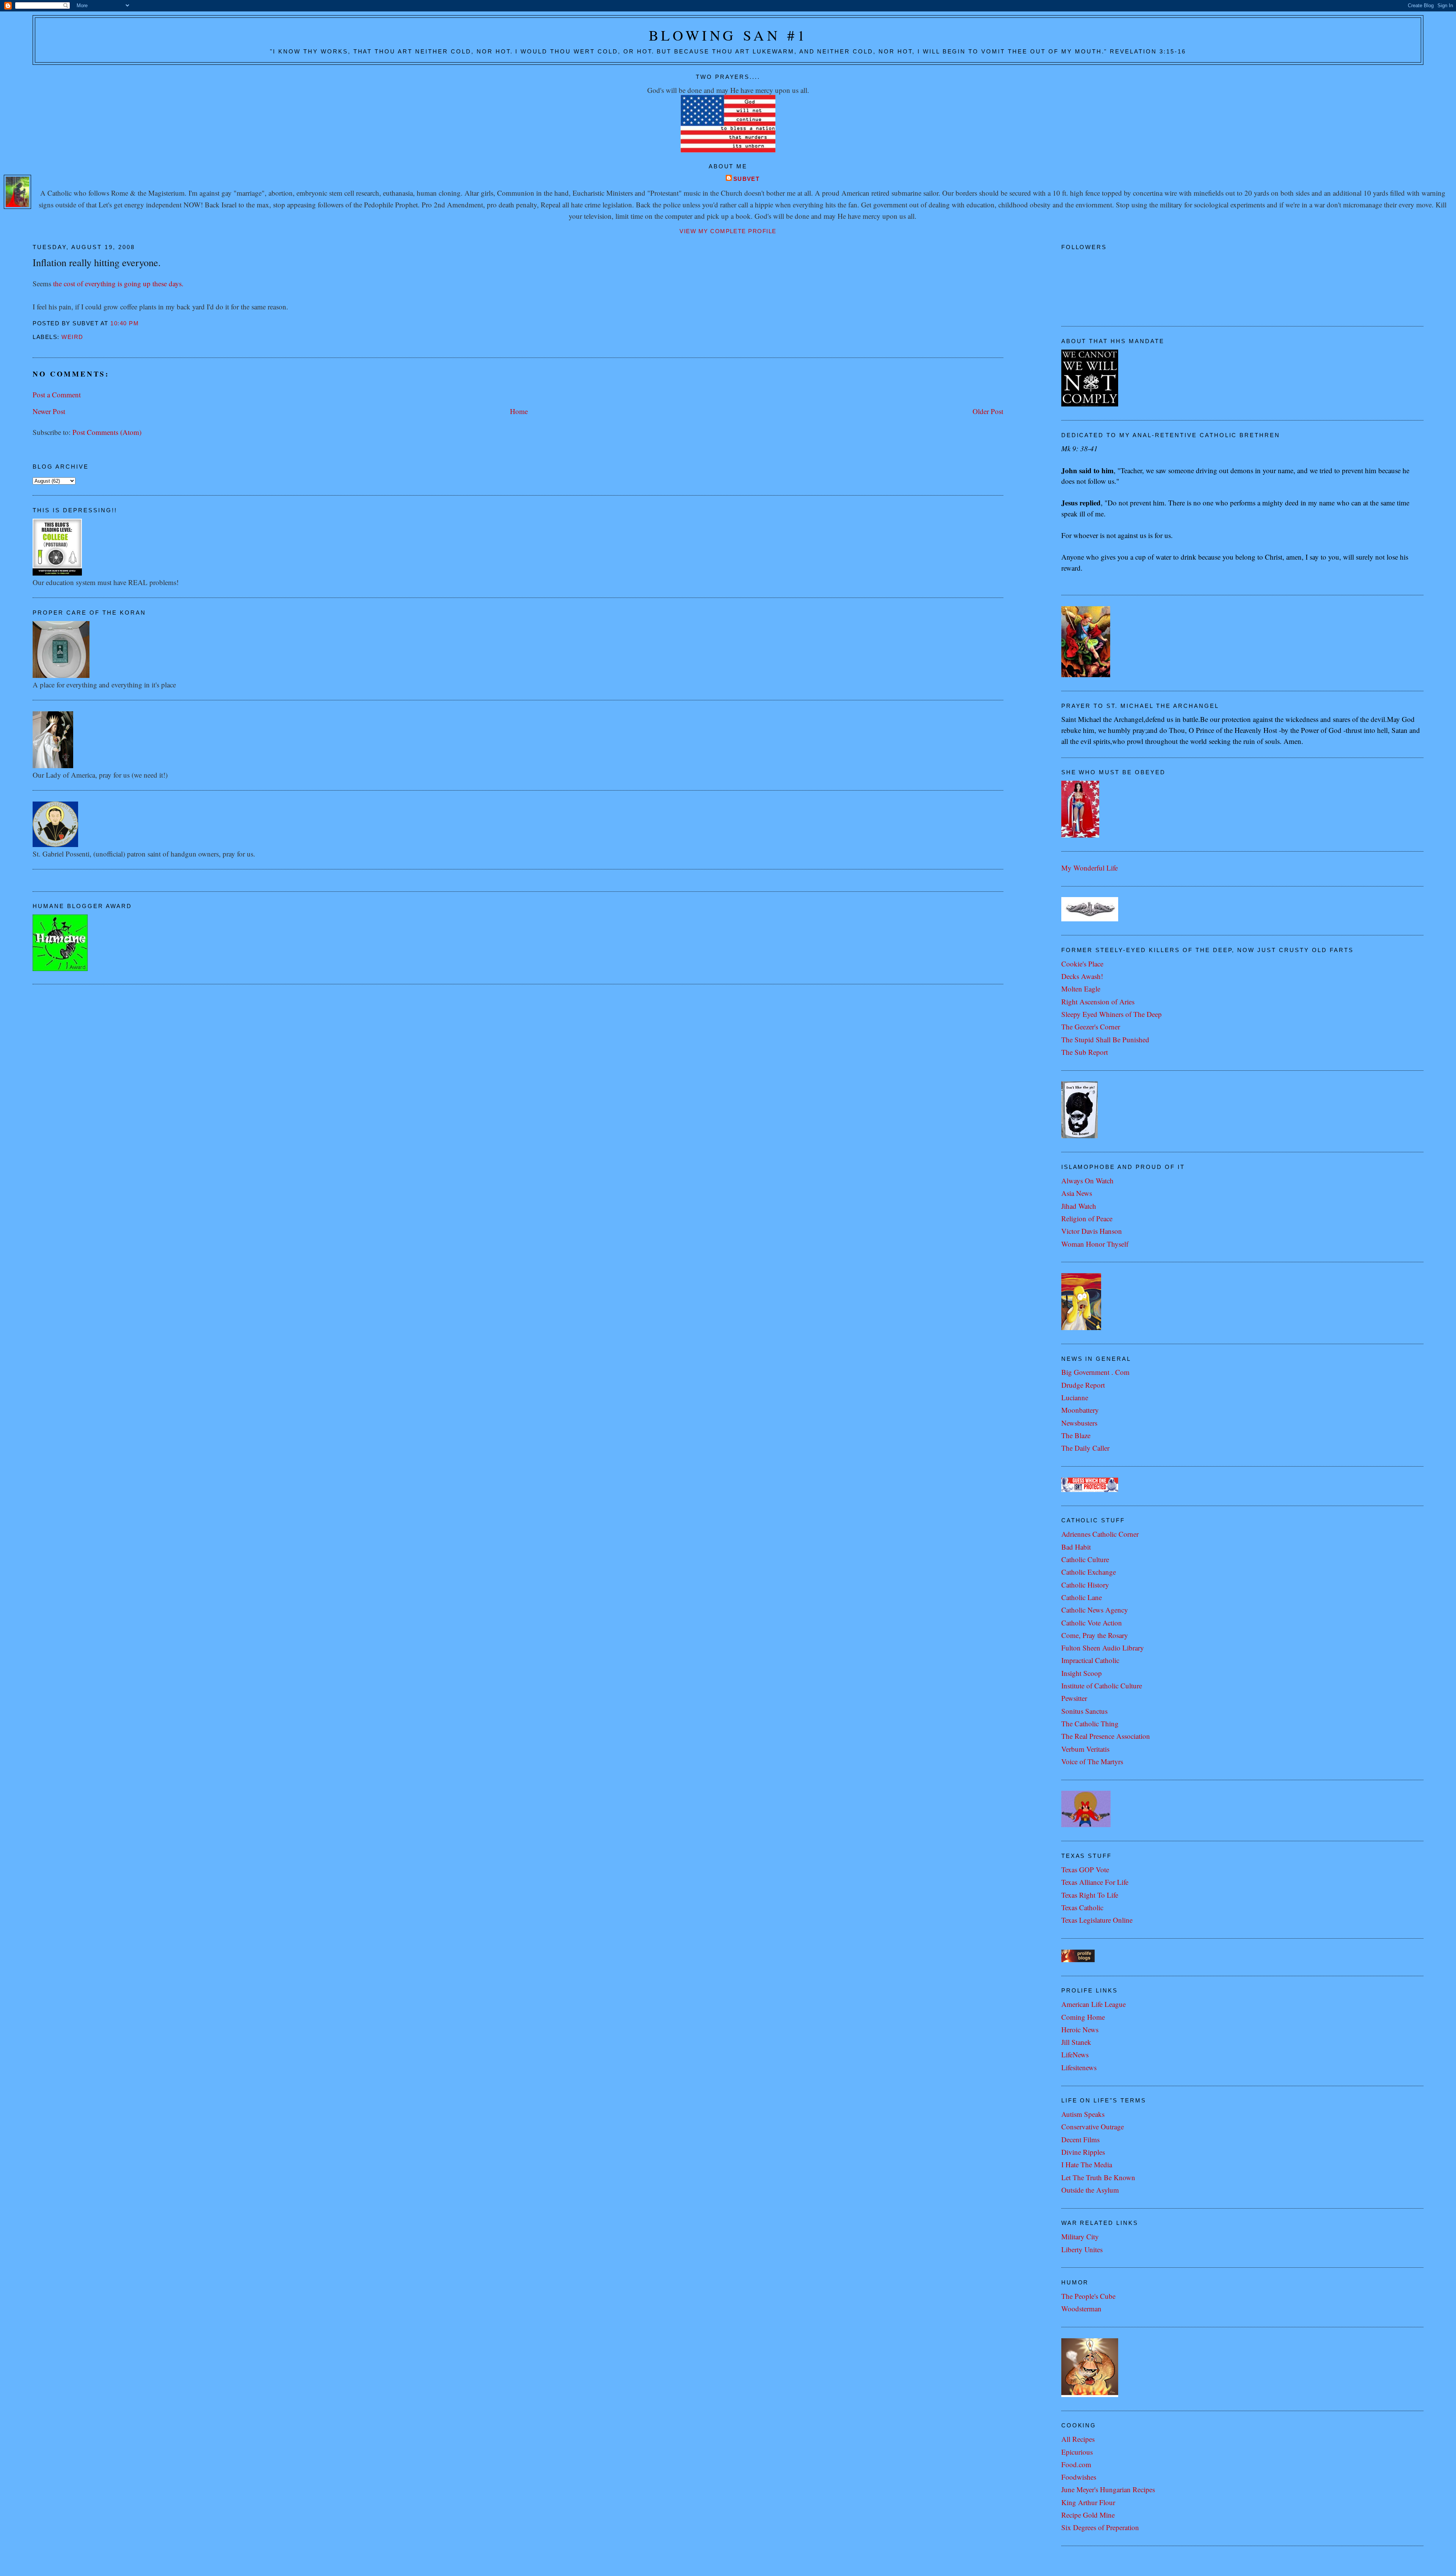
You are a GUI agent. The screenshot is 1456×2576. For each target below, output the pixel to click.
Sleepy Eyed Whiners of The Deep (1112, 1014)
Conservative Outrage (1093, 2127)
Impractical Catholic (1090, 1660)
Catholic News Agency (1095, 1610)
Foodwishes (1079, 2477)
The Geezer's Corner (1091, 1027)
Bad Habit (1076, 1547)
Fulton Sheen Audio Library (1103, 1648)
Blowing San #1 (728, 35)
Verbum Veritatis (1085, 1749)
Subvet (747, 179)
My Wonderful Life (1090, 868)
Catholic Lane (1082, 1597)
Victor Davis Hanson (1092, 1231)
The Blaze (1076, 1435)
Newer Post (49, 411)
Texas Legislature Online (1097, 1920)
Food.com (1076, 2464)
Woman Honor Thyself (1095, 1244)
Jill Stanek (1076, 2042)
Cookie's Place (1082, 964)
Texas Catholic (1082, 1907)
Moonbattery (1080, 1410)
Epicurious (1077, 2452)
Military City (1080, 2236)
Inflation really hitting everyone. (97, 262)
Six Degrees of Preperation (1100, 2527)
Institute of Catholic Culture (1102, 1686)
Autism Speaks (1083, 2114)
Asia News (1077, 1193)
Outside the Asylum (1090, 2190)
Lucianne (1075, 1397)
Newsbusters (1079, 1423)
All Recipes (1078, 2439)
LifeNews (1075, 2054)
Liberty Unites (1082, 2249)
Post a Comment (57, 395)
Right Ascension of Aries (1098, 1002)
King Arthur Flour (1088, 2502)
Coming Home (1083, 2017)
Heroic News (1080, 2029)
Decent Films (1080, 2139)
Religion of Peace (1087, 1218)
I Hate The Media (1087, 2164)
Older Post (988, 411)
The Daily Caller (1085, 1448)
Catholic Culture (1085, 1559)
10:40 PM (125, 323)
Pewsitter (1074, 1698)
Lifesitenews (1079, 2067)
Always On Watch (1087, 1181)
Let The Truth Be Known (1098, 2177)
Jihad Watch (1079, 1206)
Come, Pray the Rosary (1095, 1635)
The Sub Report (1085, 1052)
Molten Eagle (1081, 989)
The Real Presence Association (1106, 1736)
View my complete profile (728, 231)
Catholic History (1085, 1585)
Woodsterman (1081, 2309)
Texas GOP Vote (1085, 1869)
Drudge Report (1083, 1385)
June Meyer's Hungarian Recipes (1108, 2489)
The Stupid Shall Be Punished (1105, 1039)
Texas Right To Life (1090, 1895)
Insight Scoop (1082, 1673)
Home (519, 411)
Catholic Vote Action (1092, 1623)
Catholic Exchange (1089, 1572)
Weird (72, 337)
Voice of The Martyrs (1092, 1761)
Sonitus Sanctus (1084, 1711)
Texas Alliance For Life (1095, 1882)
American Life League (1094, 2004)
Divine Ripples (1083, 2152)
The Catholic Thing (1090, 1723)
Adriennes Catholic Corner (1100, 1534)
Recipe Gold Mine (1088, 2515)
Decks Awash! (1082, 976)
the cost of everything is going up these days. (118, 283)
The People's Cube (1088, 2296)
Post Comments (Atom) (107, 432)
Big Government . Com (1095, 1372)
